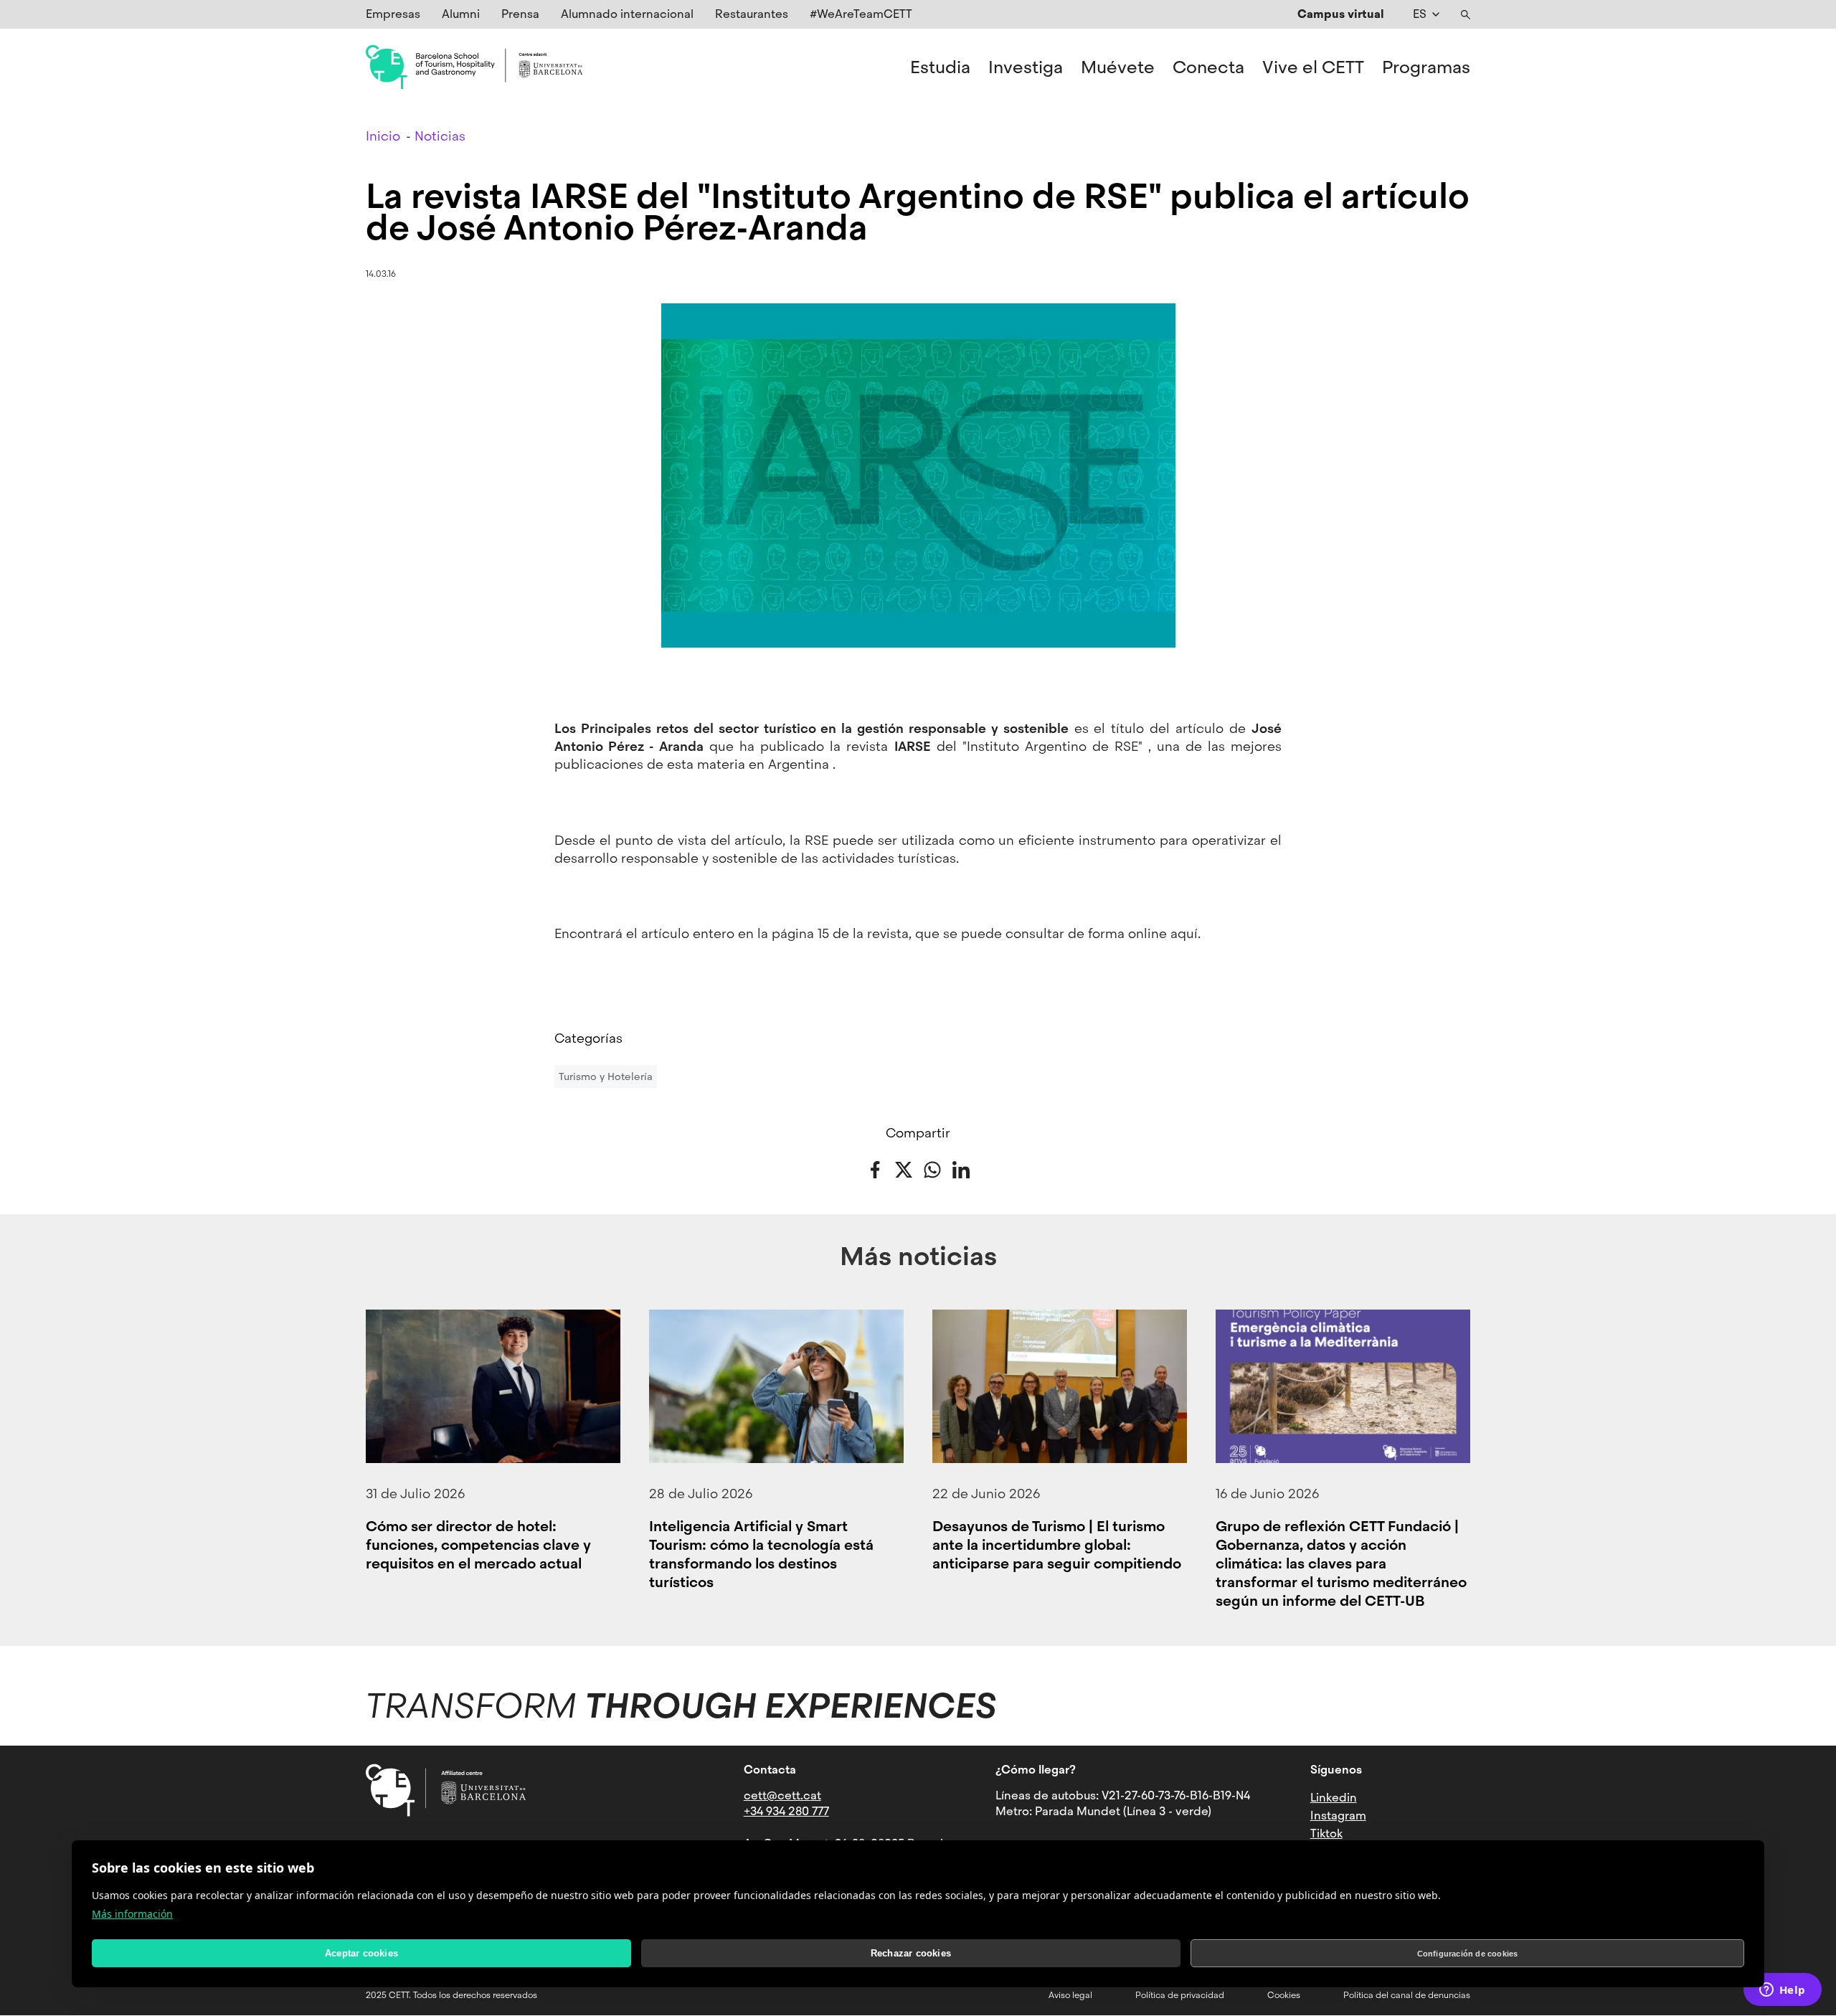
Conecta (1208, 67)
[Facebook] (875, 1168)
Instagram (1338, 1816)
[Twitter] (904, 1168)
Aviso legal (1070, 1995)
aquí (1184, 933)
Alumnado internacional (627, 14)
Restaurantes (752, 14)
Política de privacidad (1180, 1995)
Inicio (383, 136)
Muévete (1118, 67)
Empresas (393, 14)
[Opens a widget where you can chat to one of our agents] (1782, 1991)
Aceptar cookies (361, 1953)
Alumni (461, 14)
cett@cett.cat (782, 1795)
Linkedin (1334, 1798)
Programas (1426, 67)
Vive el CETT (1313, 67)
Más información (132, 1914)
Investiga (1026, 67)
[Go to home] (474, 67)
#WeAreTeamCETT (861, 14)
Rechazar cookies (911, 1953)
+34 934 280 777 (786, 1811)
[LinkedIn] (961, 1168)
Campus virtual (1341, 14)
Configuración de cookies (1468, 1954)
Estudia (940, 67)
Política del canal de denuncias (1407, 1995)
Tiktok (1326, 1833)
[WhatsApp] (932, 1168)
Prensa (520, 14)
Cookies (1284, 1995)
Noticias (440, 136)
